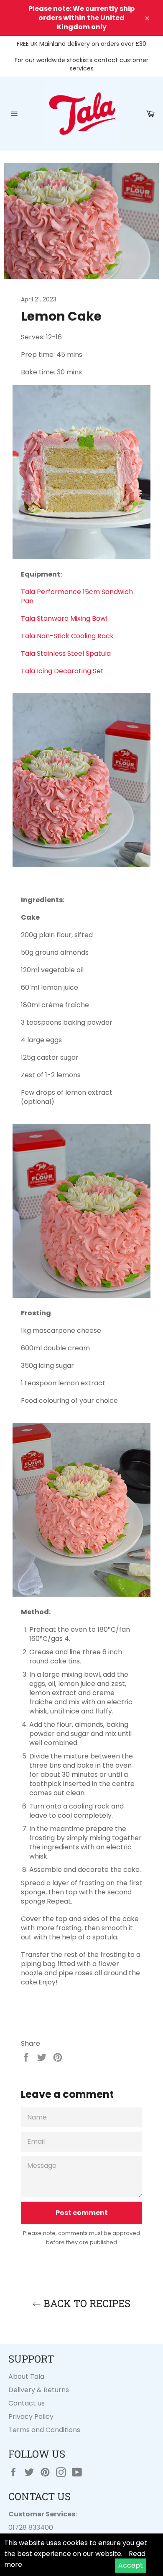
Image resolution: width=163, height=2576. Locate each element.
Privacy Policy (31, 2417)
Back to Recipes (86, 2303)
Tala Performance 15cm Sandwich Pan (77, 596)
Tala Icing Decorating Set (63, 671)
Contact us (27, 2403)
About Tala (26, 2377)
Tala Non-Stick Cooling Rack (68, 636)
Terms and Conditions (44, 2430)
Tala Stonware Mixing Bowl (65, 618)
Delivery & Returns (39, 2390)
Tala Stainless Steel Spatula (66, 653)
